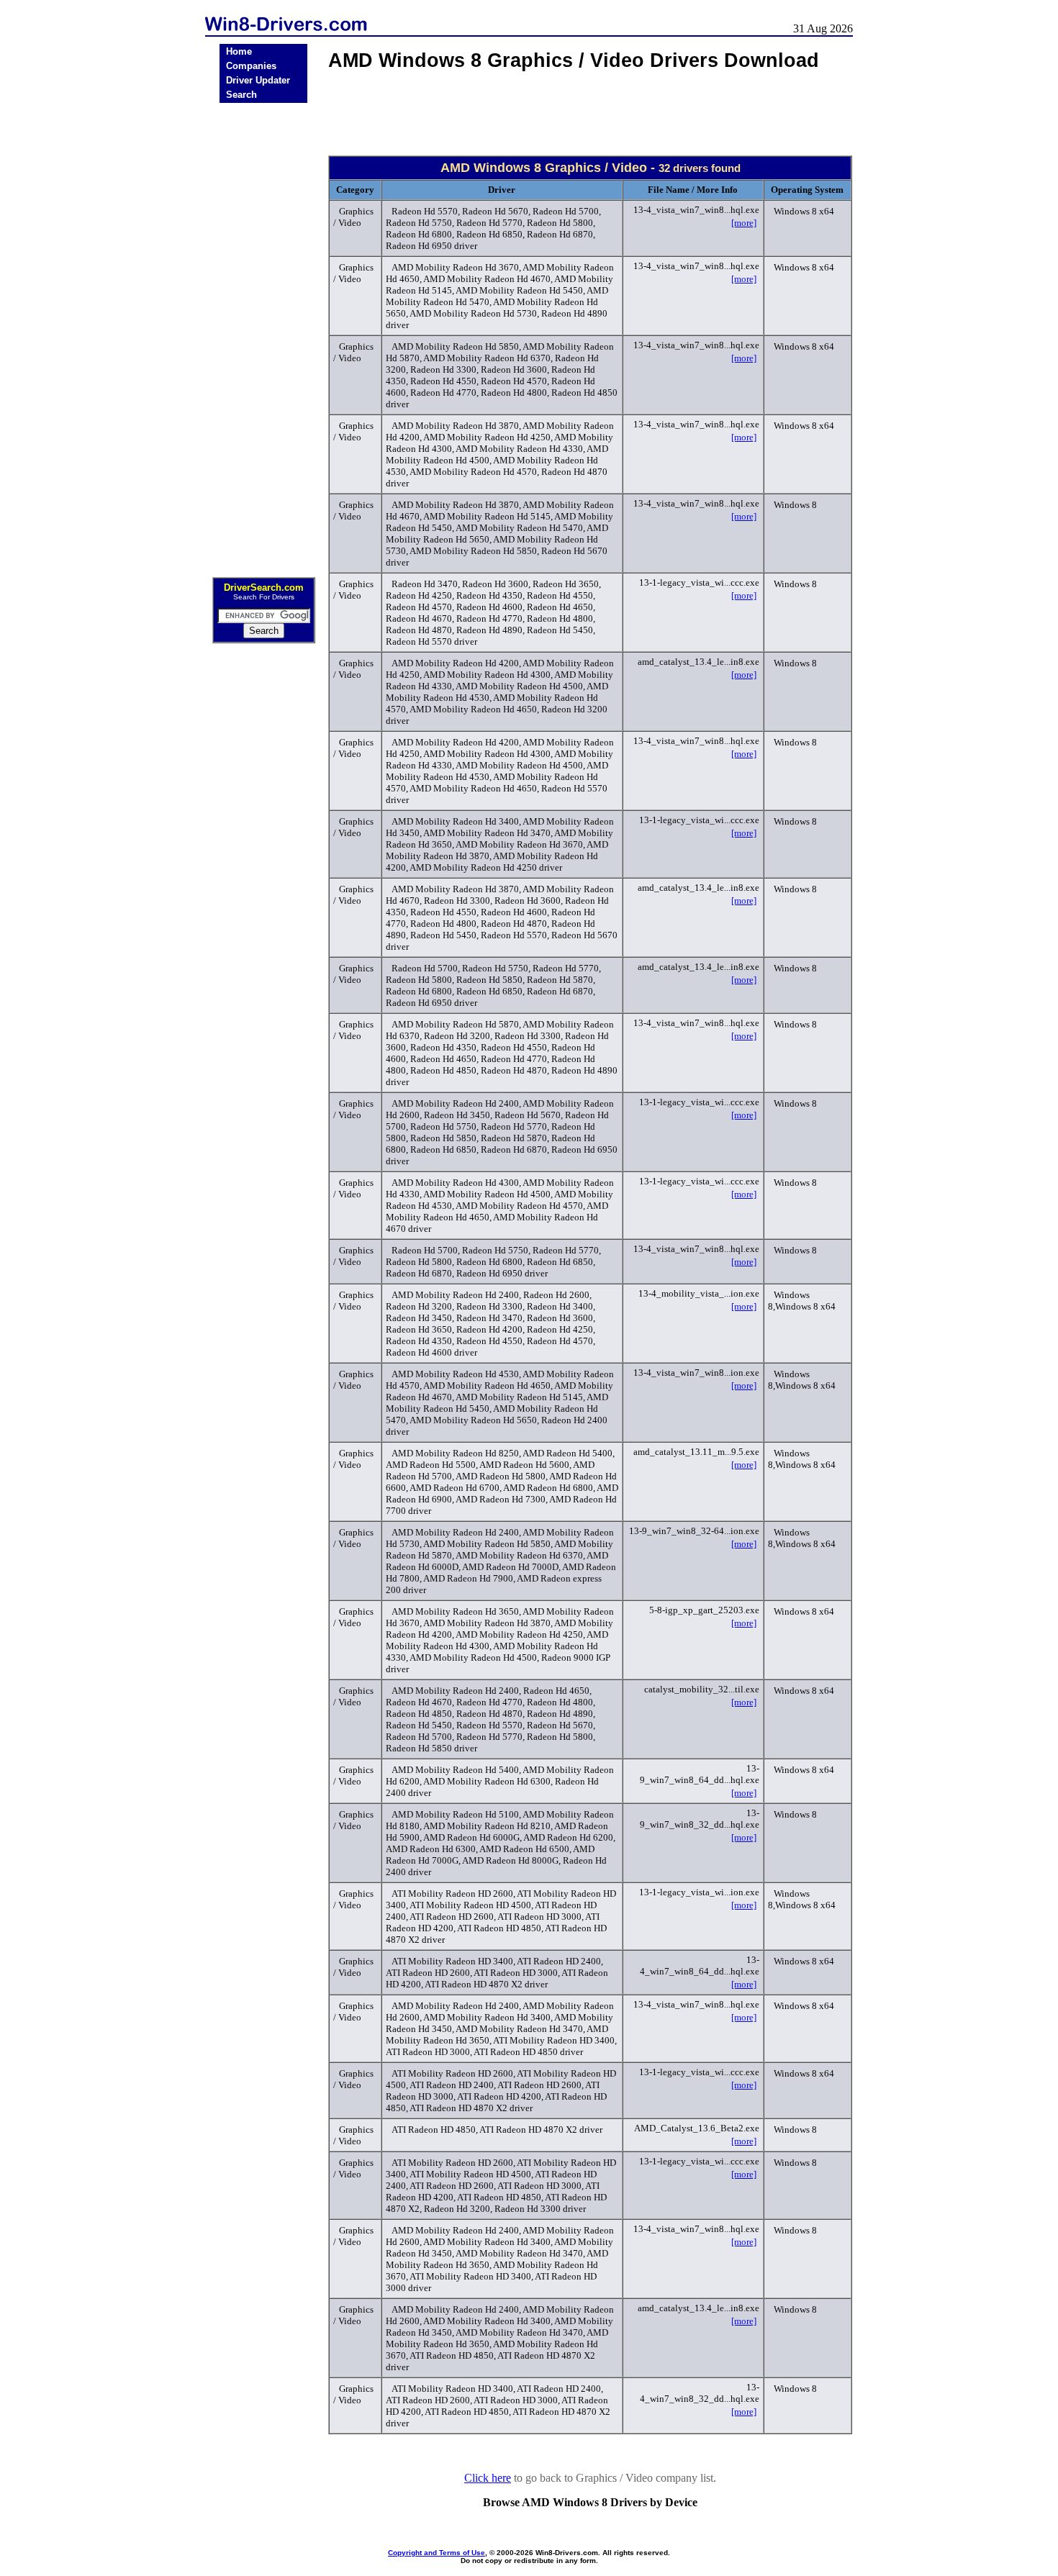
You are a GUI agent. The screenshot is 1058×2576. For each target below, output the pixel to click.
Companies (251, 66)
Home (239, 51)
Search (241, 95)
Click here (488, 2478)
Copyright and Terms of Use (437, 2553)
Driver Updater (258, 80)
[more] (744, 223)
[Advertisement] (263, 335)
